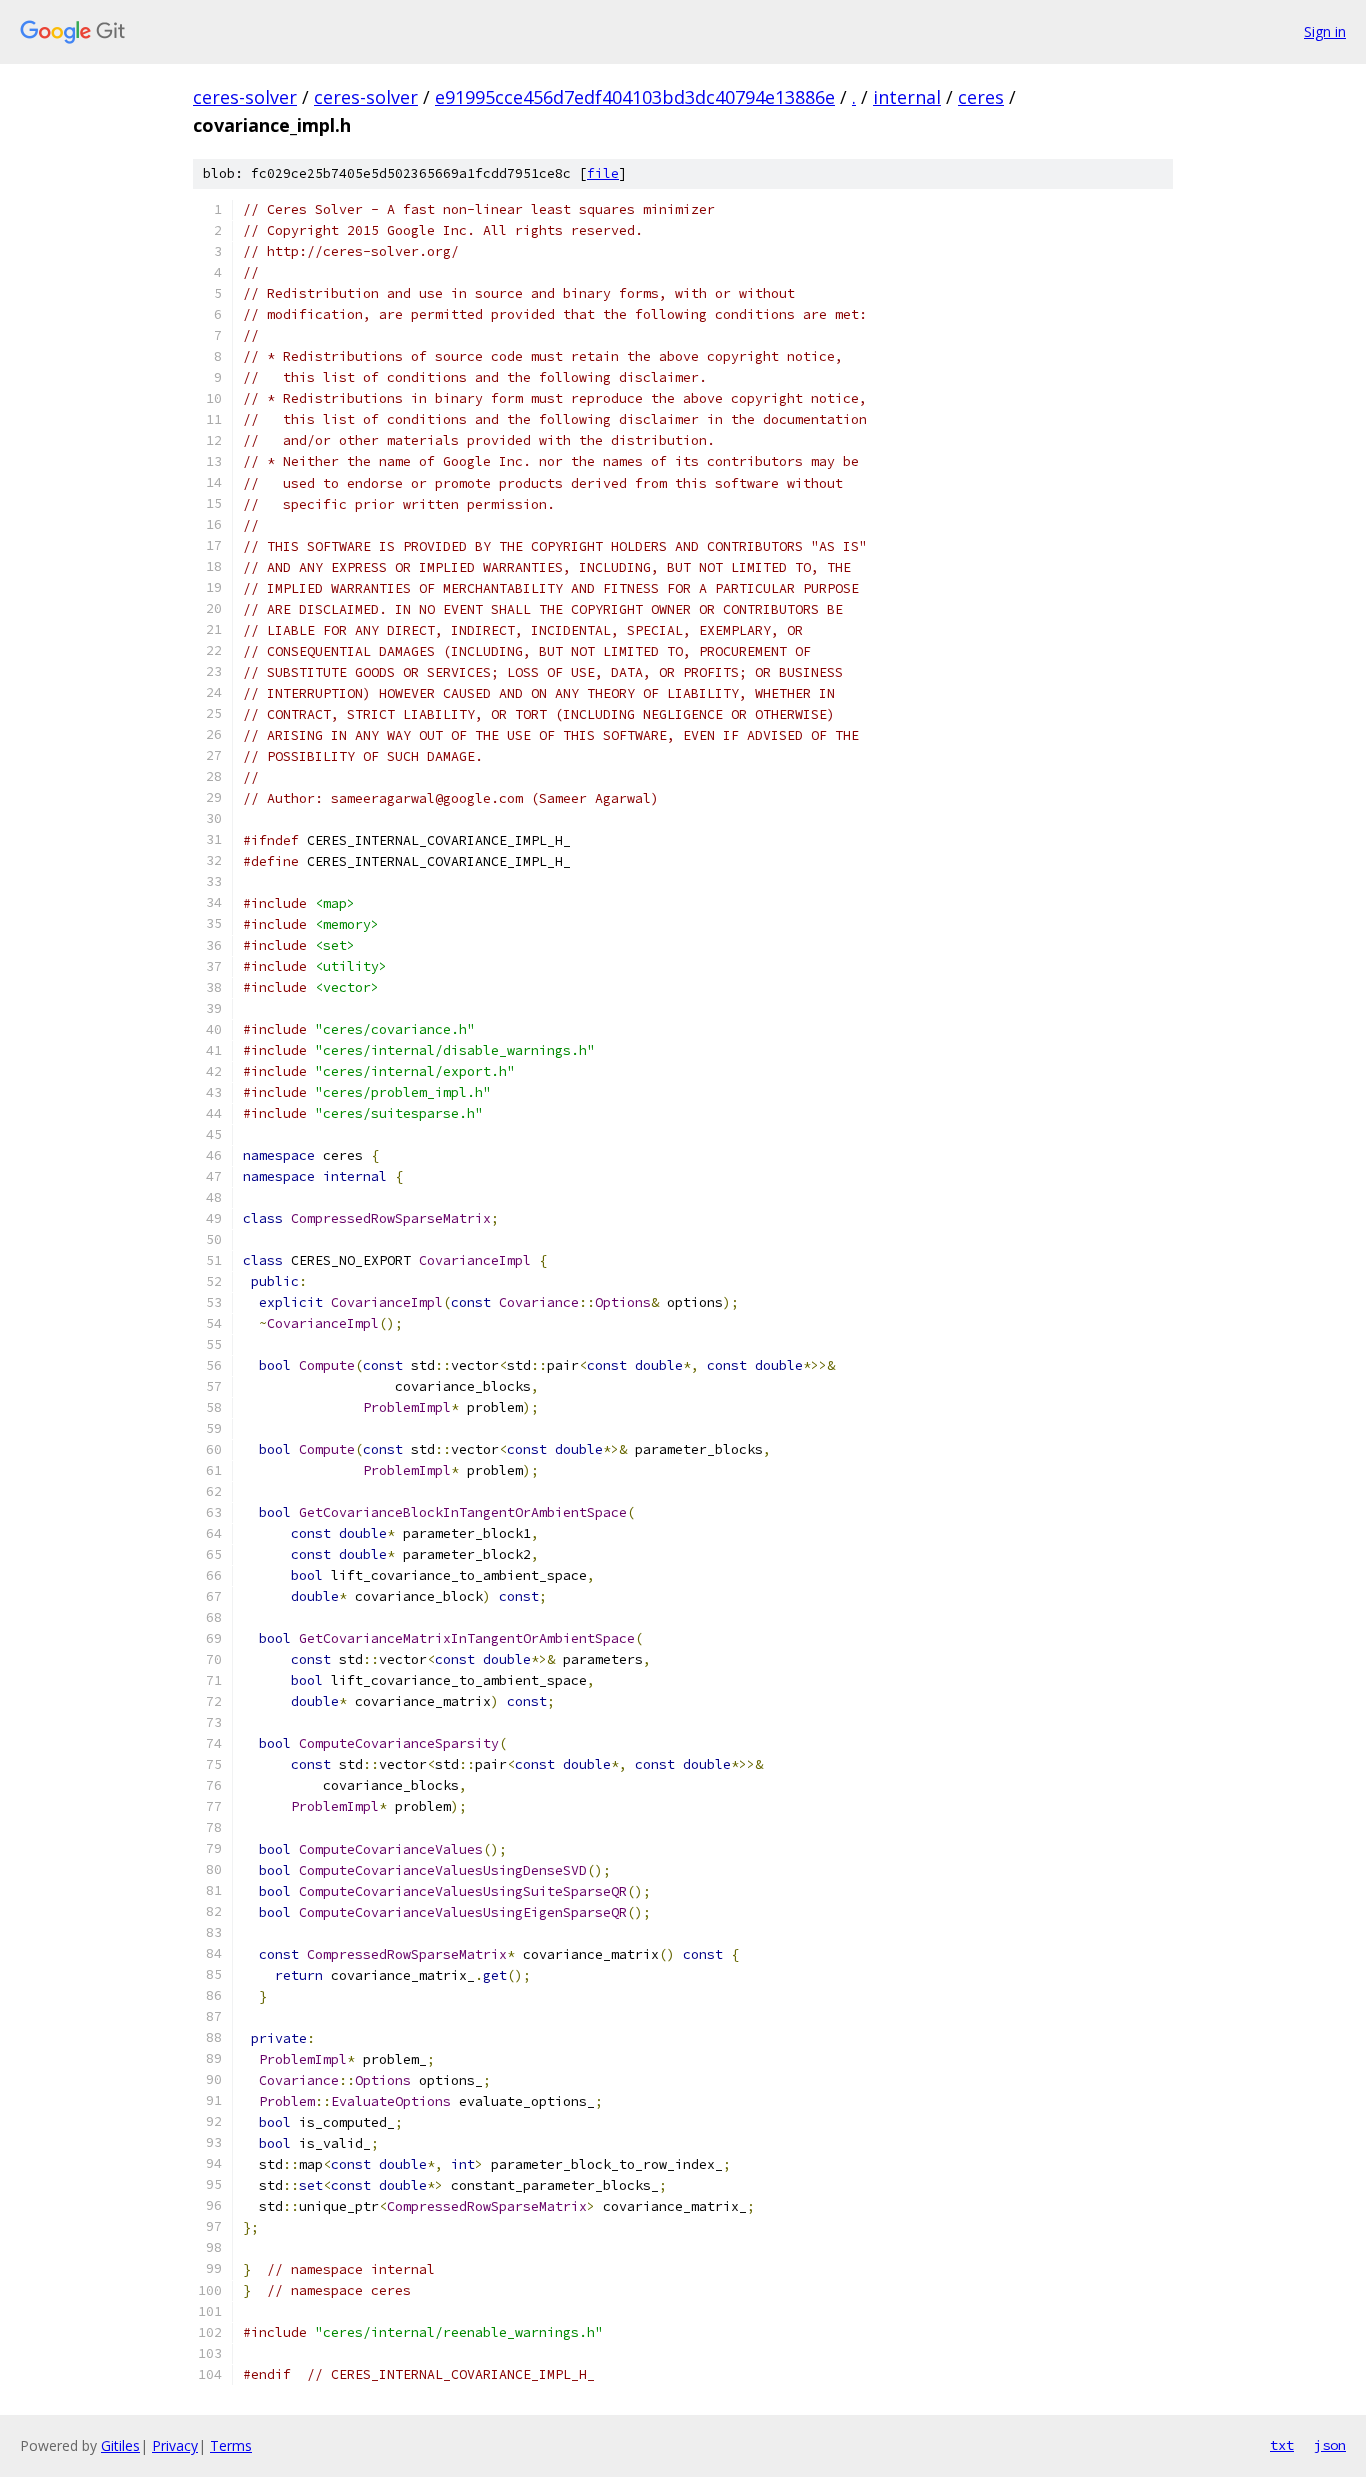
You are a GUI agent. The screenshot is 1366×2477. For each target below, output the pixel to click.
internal (907, 97)
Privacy (175, 2445)
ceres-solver (245, 97)
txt (1282, 2445)
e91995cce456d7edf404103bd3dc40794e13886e (635, 97)
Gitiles (120, 2445)
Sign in (1325, 31)
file (603, 173)
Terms (231, 2445)
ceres (981, 97)
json (1330, 2445)
